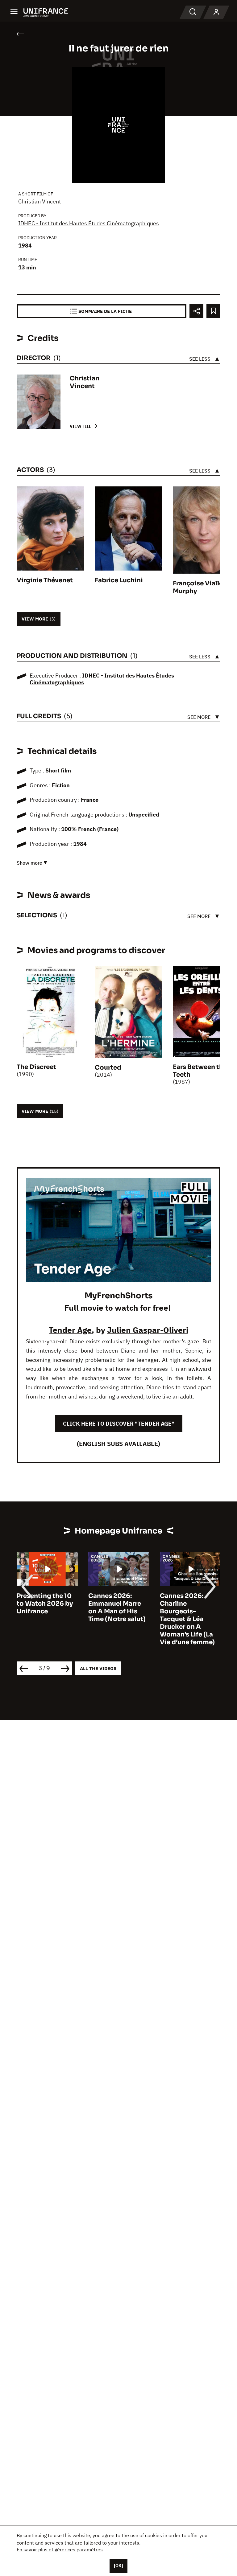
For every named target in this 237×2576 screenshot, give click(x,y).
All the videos (98, 1668)
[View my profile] (216, 12)
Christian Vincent (39, 201)
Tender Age (70, 1330)
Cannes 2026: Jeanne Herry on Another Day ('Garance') (185, 1607)
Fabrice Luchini (119, 580)
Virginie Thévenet (45, 580)
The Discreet (36, 1067)
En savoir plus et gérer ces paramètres (60, 2549)
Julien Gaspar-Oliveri (148, 1330)
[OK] (118, 2566)
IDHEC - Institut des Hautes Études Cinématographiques (89, 223)
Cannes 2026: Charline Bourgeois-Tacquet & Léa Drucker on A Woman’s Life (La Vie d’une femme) (116, 1619)
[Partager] (196, 311)
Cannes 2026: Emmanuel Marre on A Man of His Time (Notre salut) (45, 1607)
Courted (108, 1068)
